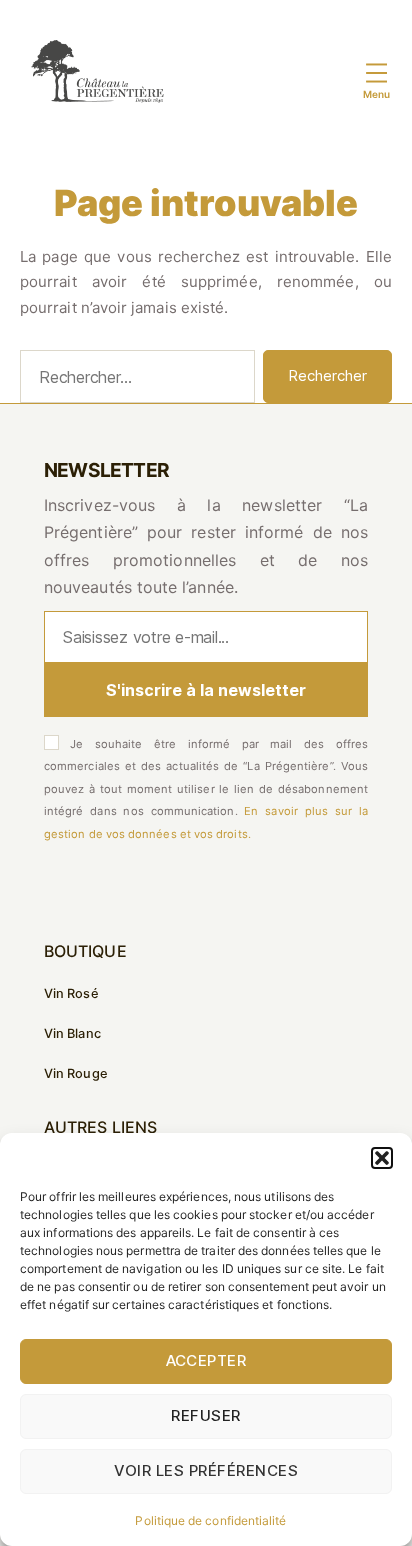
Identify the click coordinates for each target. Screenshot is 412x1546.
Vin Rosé (71, 993)
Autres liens (100, 1127)
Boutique (85, 951)
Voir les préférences (206, 1470)
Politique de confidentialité (210, 1520)
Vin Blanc (72, 1033)
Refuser (206, 1415)
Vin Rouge (76, 1073)
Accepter (206, 1360)
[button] (382, 1158)
